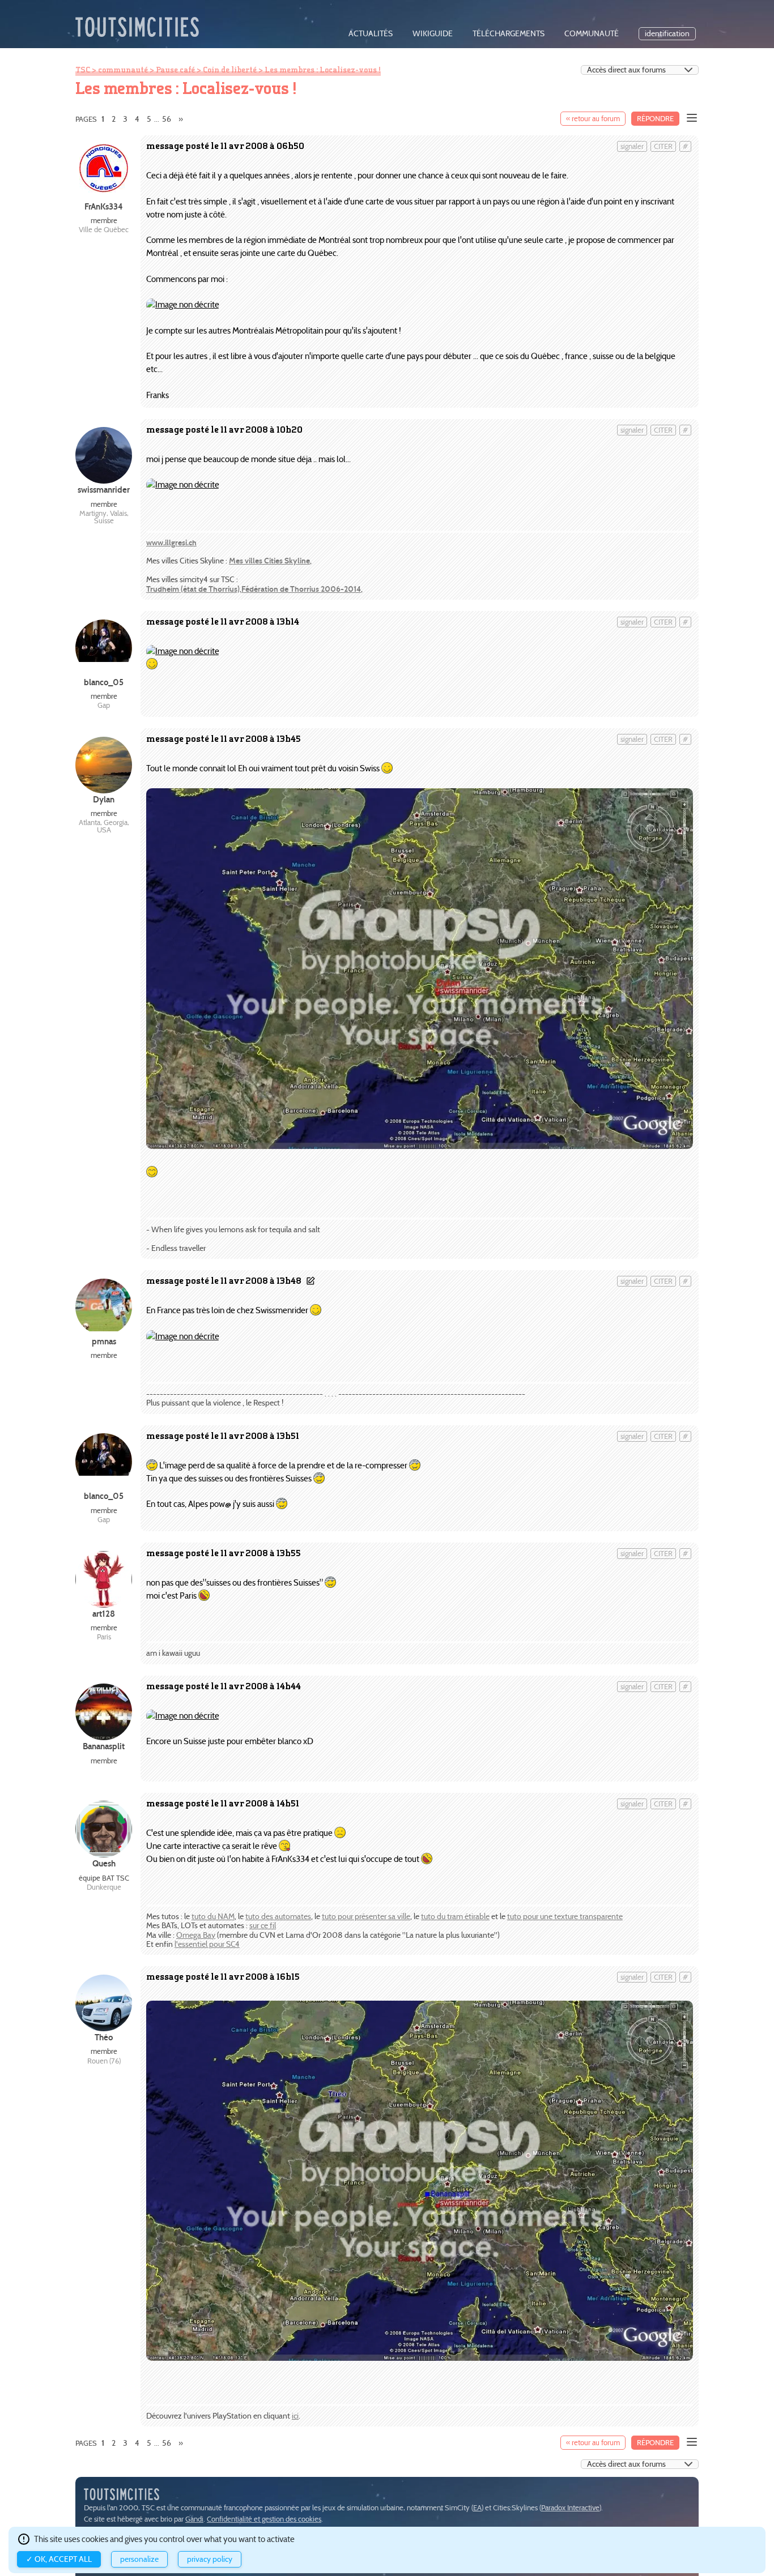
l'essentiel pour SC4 (207, 1944)
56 (167, 119)
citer (663, 146)
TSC (83, 70)
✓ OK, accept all (59, 2559)
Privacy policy (210, 2559)
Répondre (655, 119)
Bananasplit (104, 1746)
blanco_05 (104, 682)
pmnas (104, 1341)
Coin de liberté (230, 70)
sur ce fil (263, 1926)
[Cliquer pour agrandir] (183, 304)
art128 (104, 1614)
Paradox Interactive (570, 2508)
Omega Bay (196, 1935)
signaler (632, 146)
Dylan (104, 799)
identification (667, 34)
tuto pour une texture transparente (565, 1917)
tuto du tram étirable (455, 1917)
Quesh (104, 1863)
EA (477, 2508)
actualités (371, 34)
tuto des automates (278, 1917)
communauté (592, 34)
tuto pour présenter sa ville (366, 1917)
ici (295, 2416)
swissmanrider (104, 490)
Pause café (175, 70)
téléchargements (509, 34)
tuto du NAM (213, 1917)
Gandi (194, 2519)
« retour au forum (593, 119)
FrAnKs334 (104, 206)
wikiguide (433, 34)
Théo (104, 2037)
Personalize (139, 2559)
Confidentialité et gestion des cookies (264, 2519)
